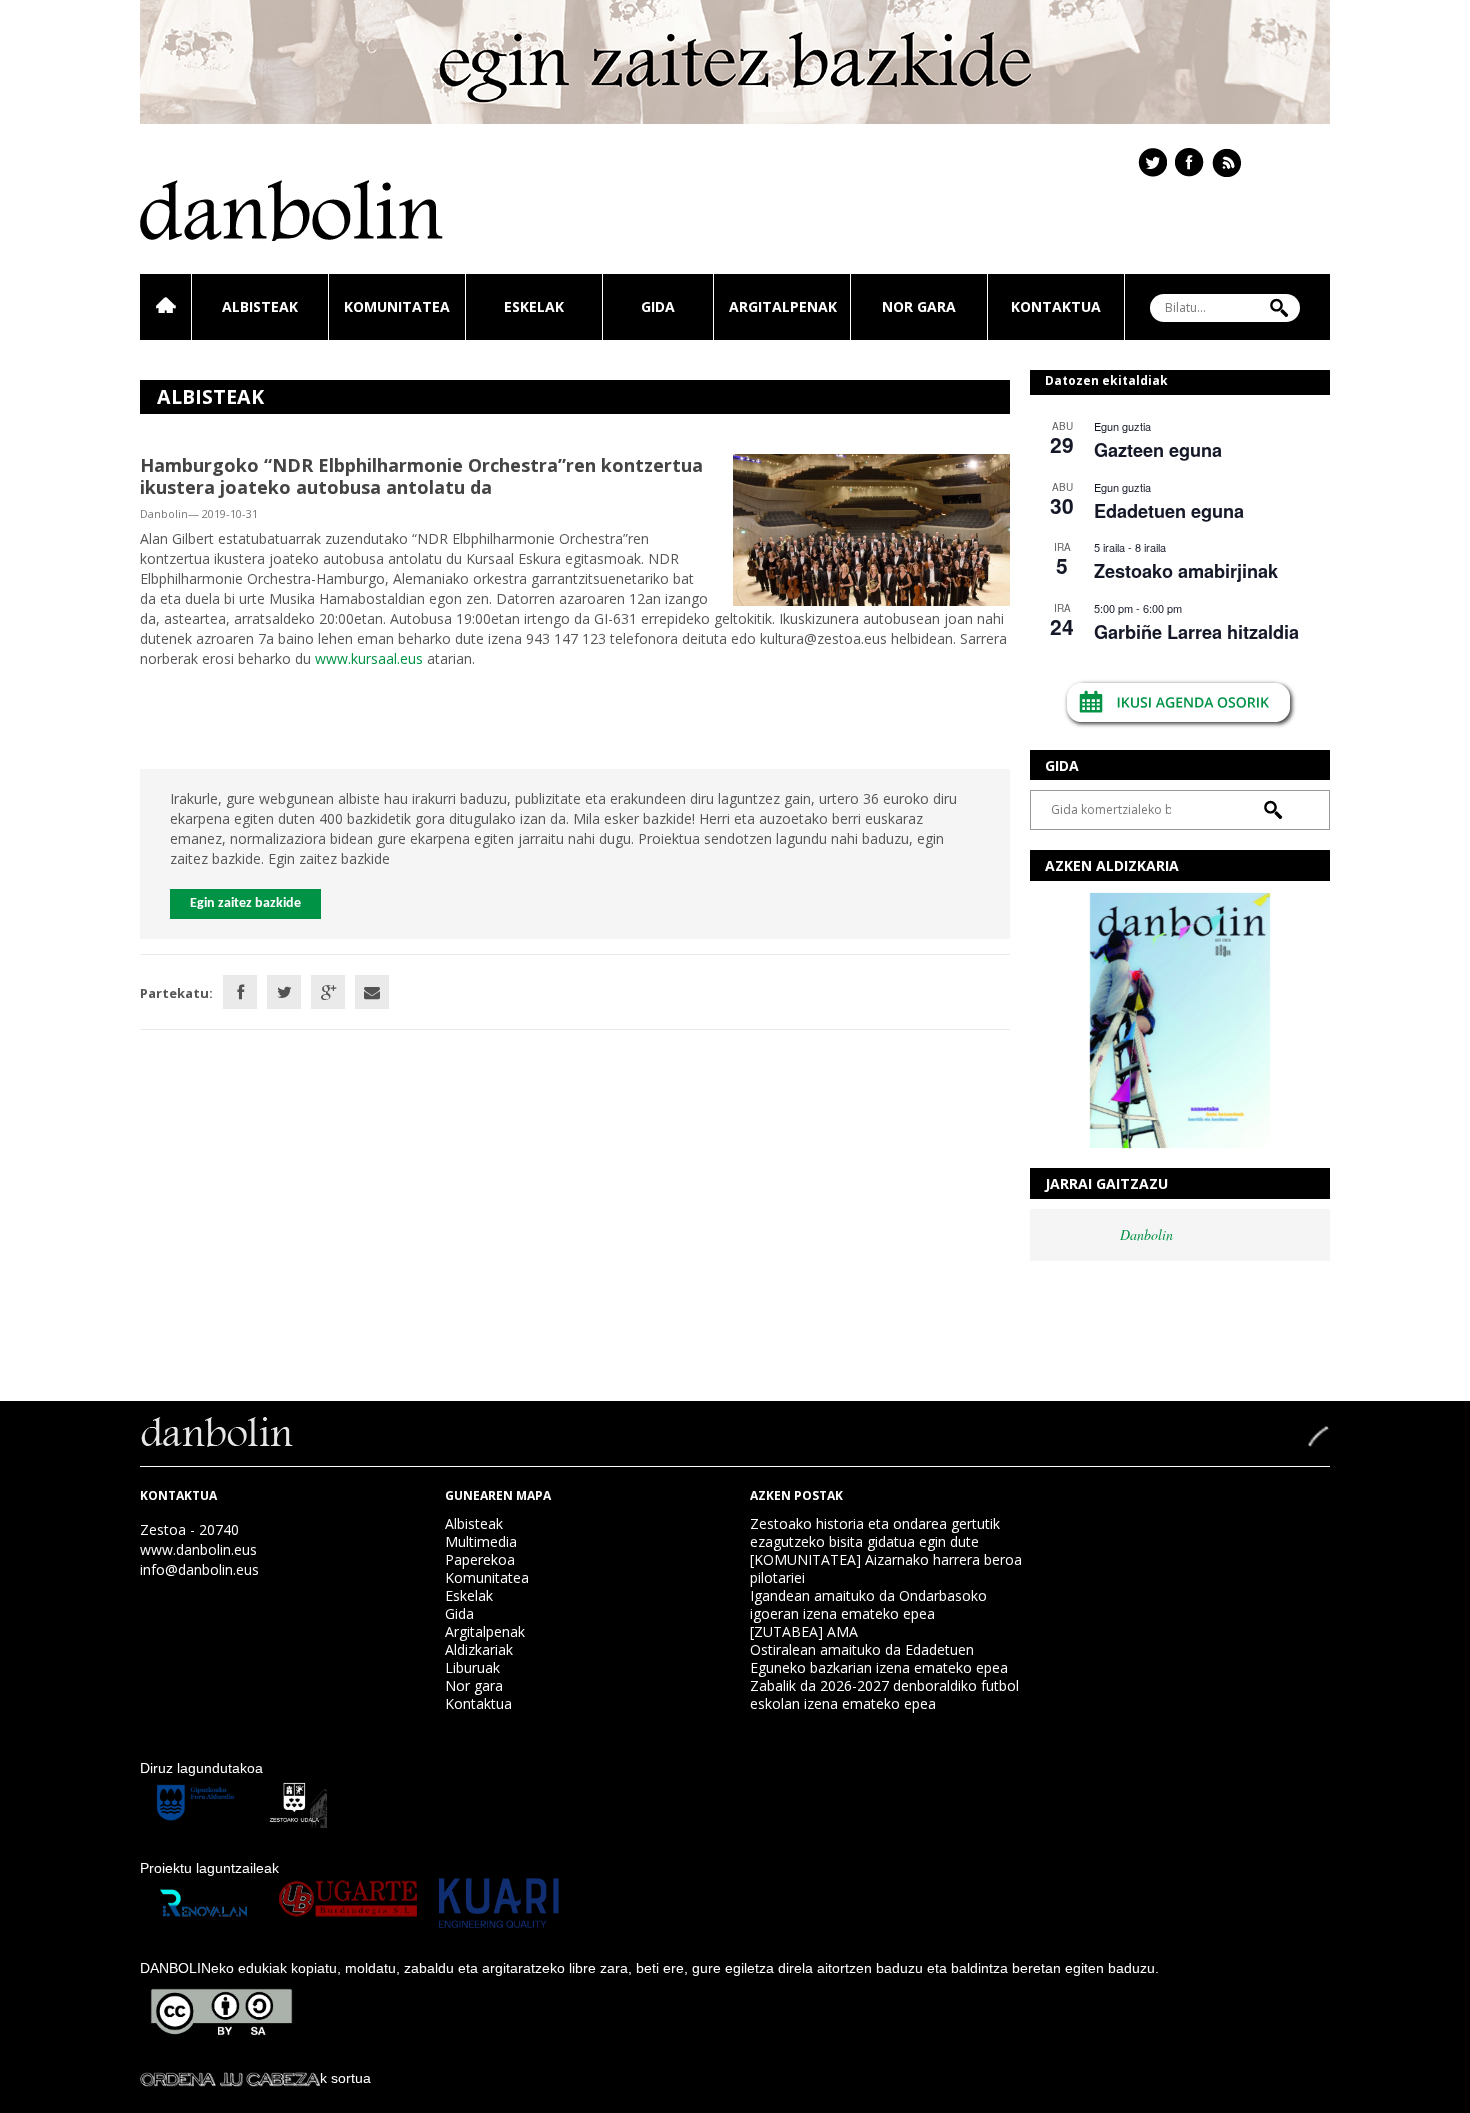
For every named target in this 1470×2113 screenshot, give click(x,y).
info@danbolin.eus (199, 1569)
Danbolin (1146, 1234)
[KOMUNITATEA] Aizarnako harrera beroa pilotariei (886, 1568)
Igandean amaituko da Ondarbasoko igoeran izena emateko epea (868, 1604)
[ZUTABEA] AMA (804, 1631)
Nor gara (919, 306)
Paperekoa (480, 1559)
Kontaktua (1056, 306)
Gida (658, 306)
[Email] (372, 992)
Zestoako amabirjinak (1186, 571)
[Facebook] (240, 992)
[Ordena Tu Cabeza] (230, 2078)
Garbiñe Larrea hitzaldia (1196, 632)
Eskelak (534, 306)
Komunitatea (397, 306)
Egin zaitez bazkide (245, 903)
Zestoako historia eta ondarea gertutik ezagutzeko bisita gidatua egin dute (875, 1532)
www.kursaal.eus (369, 658)
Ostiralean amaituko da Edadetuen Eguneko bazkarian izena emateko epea (879, 1658)
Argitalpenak (783, 306)
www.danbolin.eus (198, 1549)
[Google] (328, 992)
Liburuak (472, 1667)
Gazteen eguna (1158, 450)
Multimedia (481, 1541)
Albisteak (260, 306)
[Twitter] (284, 992)
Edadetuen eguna (1169, 511)
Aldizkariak (479, 1649)
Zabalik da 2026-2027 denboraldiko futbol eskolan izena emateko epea (884, 1694)
